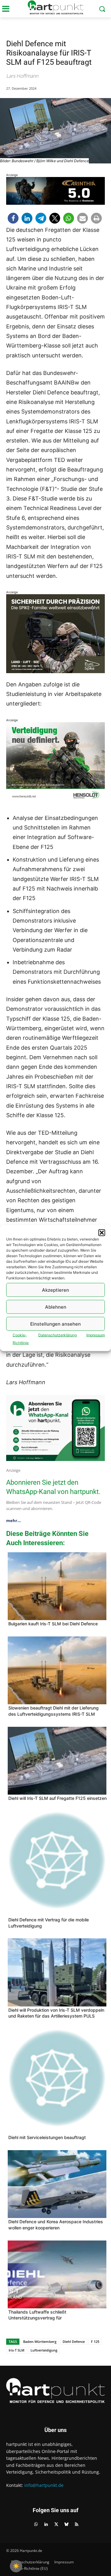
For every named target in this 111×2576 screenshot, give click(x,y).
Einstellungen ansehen (55, 1324)
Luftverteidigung (44, 2350)
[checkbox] (16, 2566)
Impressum (96, 1335)
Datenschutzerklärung (58, 1335)
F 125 (95, 2341)
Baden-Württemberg (40, 2341)
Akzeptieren (55, 1290)
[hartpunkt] (55, 7)
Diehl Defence (74, 2341)
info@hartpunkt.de (44, 2485)
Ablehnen (56, 1307)
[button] (102, 1233)
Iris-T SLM (16, 2350)
